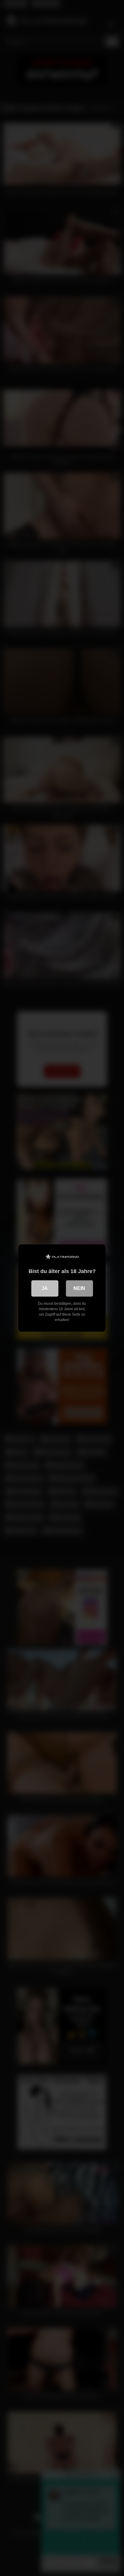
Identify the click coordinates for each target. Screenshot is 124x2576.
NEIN (79, 1288)
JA (45, 1288)
